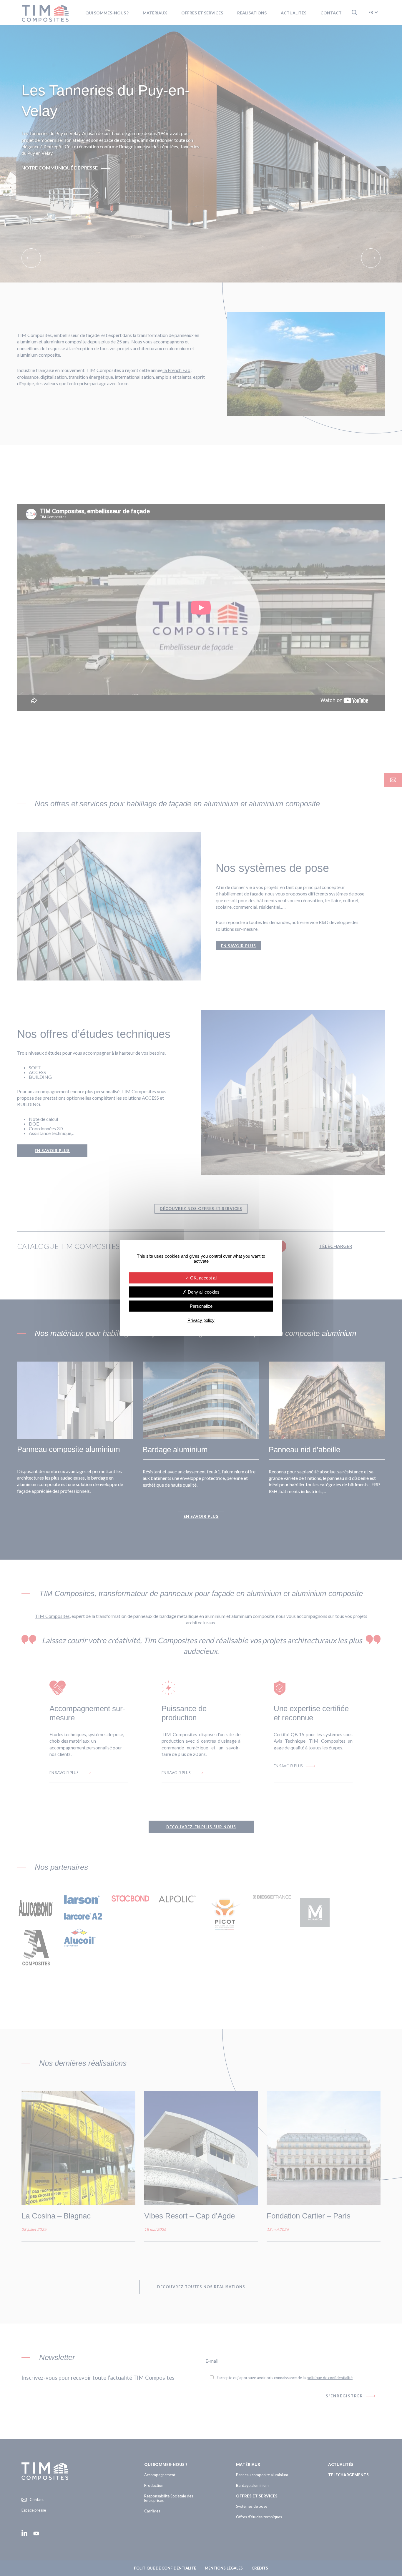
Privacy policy (201, 1320)
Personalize (201, 1306)
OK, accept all (203, 1278)
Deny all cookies (203, 1292)
